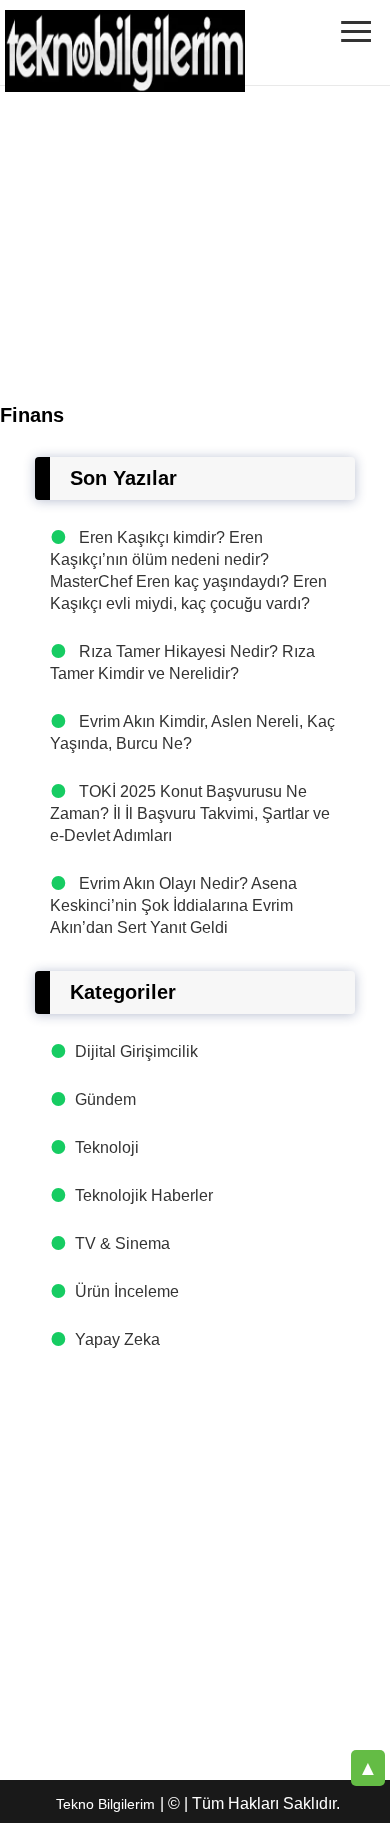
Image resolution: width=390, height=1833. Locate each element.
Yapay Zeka (117, 1339)
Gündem (105, 1099)
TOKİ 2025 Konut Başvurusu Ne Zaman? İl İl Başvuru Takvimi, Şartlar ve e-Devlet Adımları (190, 813)
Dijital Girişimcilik (136, 1051)
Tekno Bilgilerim (105, 1804)
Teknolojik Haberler (144, 1195)
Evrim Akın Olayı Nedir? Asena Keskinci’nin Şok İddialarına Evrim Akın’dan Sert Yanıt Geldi (173, 905)
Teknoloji (107, 1147)
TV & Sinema (122, 1243)
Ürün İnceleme (127, 1291)
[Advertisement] (195, 1562)
